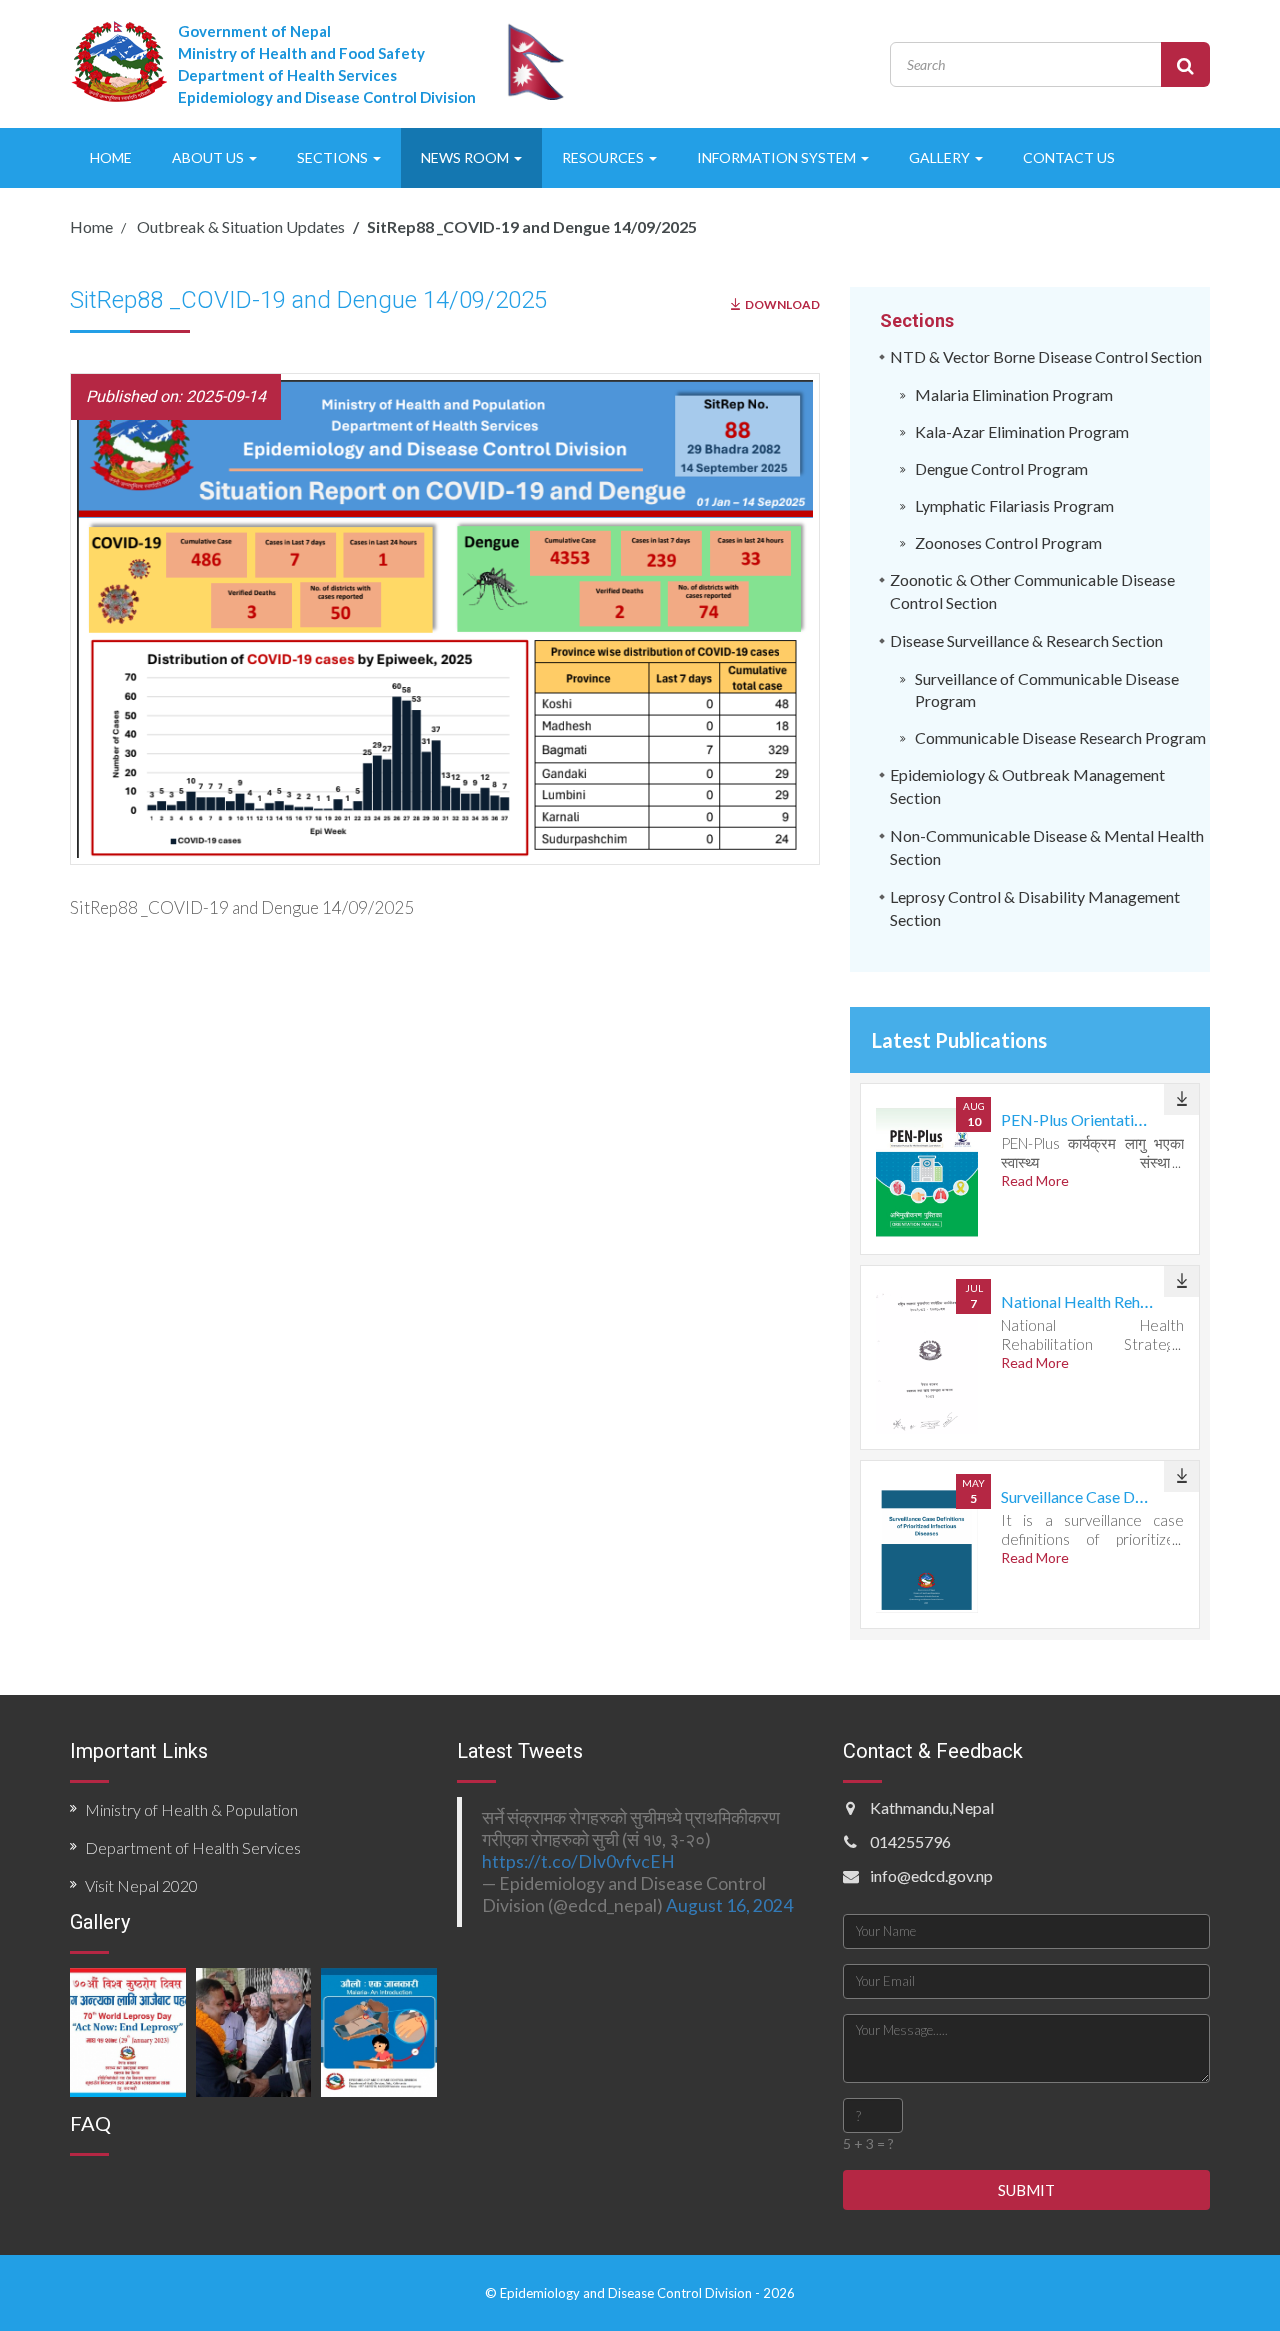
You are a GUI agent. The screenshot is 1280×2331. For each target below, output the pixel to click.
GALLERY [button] (941, 157)
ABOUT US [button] (209, 157)
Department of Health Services (193, 1847)
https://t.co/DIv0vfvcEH (578, 1861)
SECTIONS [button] (334, 157)
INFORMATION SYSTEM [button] (778, 157)
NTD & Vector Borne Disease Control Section (1046, 356)
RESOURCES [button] (604, 157)
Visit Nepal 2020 (141, 1885)
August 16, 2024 (729, 1905)
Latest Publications (959, 1040)
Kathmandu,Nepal (932, 1807)
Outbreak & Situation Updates (239, 226)
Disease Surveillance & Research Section (1026, 640)
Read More (1035, 1180)
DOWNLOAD (782, 304)
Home (91, 226)
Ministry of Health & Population (191, 1809)
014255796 (910, 1841)
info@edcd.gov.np (931, 1875)
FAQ (90, 2123)
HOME (111, 157)
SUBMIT (1026, 2190)
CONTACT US (1069, 157)
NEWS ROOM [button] (466, 157)
